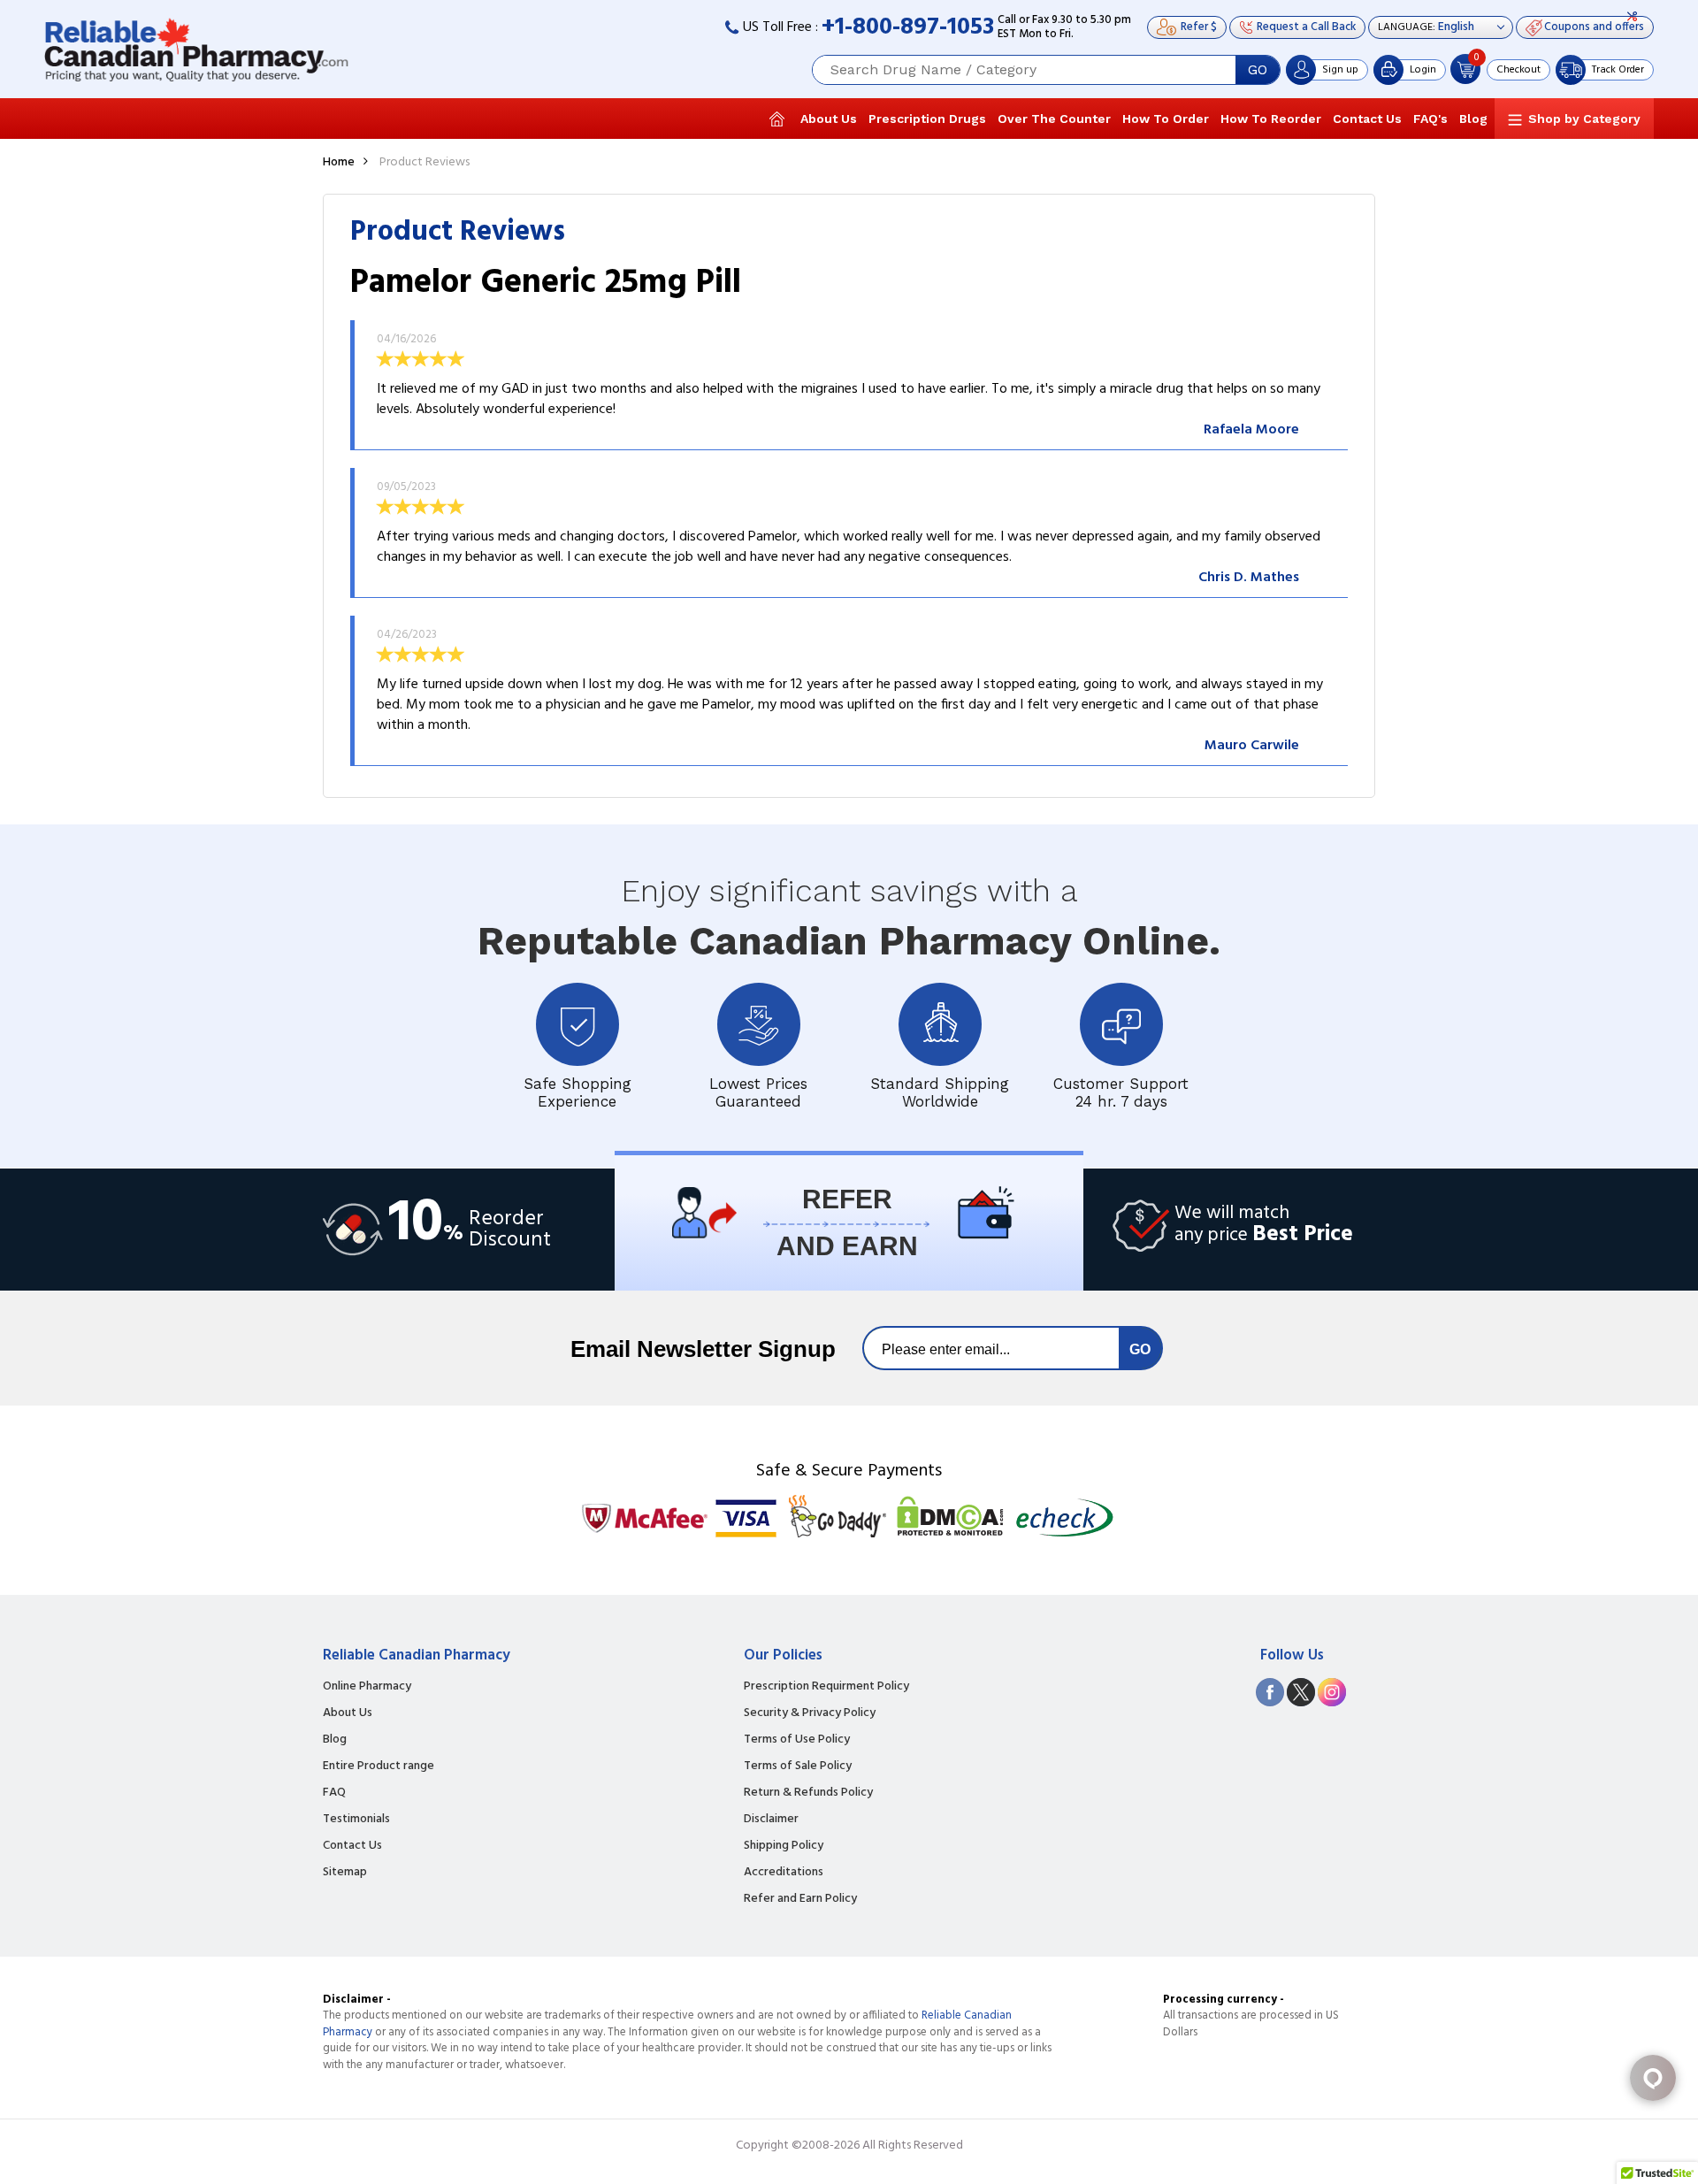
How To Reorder (1271, 119)
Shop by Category (1584, 119)
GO (1258, 70)
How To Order (1166, 119)
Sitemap (345, 1873)
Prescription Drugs (927, 119)
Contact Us (1367, 119)
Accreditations (784, 1873)
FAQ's (1430, 119)
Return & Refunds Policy (808, 1793)
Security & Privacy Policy (810, 1713)
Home (339, 162)
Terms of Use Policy (797, 1740)
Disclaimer (771, 1820)
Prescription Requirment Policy (826, 1687)
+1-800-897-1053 (908, 28)
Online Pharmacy (367, 1687)
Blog (1473, 119)
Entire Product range (379, 1766)
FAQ (334, 1793)
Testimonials (356, 1820)
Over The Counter (1054, 119)
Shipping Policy (784, 1846)
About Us (829, 119)
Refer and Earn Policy (800, 1899)
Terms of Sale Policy (798, 1766)
